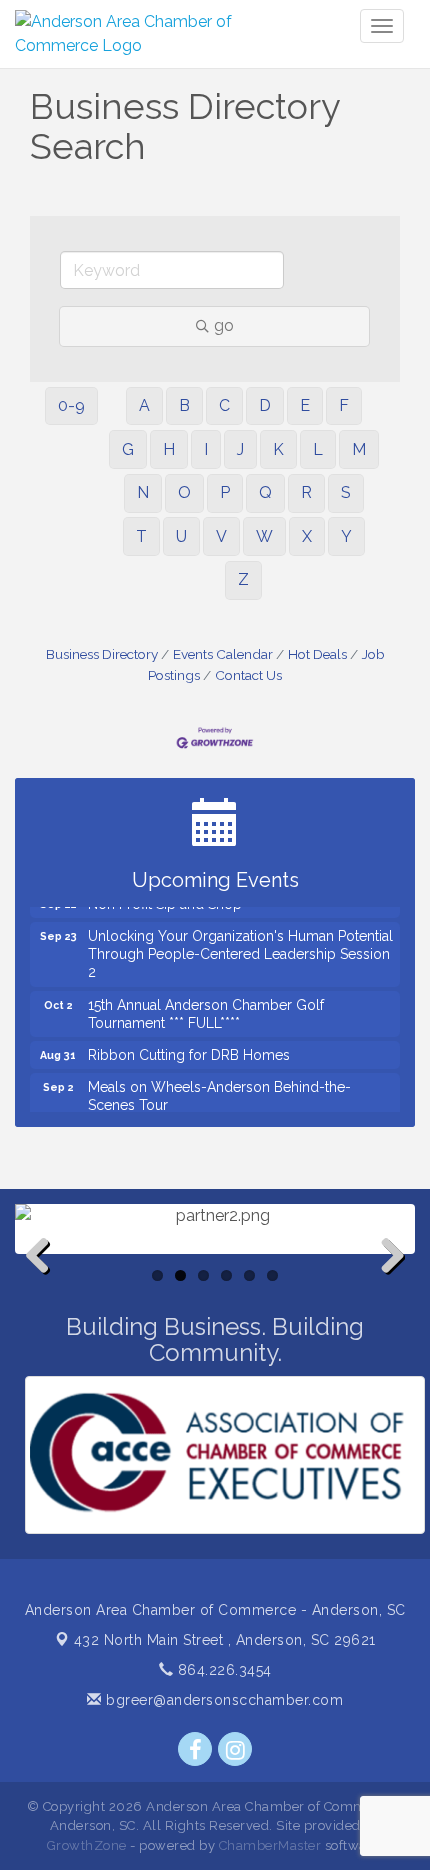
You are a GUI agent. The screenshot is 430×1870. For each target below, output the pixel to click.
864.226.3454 (222, 1670)
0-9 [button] (71, 405)
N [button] (143, 492)
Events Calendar (223, 654)
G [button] (128, 449)
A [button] (144, 405)
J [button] (240, 449)
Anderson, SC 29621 (225, 1640)
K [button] (278, 449)
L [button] (318, 449)
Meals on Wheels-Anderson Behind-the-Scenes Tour (219, 1090)
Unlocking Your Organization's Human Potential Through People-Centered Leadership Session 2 (240, 948)
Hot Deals (317, 654)
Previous (45, 1288)
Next (387, 1288)
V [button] (221, 536)
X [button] (307, 536)
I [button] (206, 449)
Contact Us (248, 675)
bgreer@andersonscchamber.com (222, 1700)
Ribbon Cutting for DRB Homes (189, 1049)
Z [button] (243, 579)
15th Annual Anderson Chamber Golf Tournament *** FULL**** (206, 1008)
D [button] (265, 405)
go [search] (224, 325)
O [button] (184, 492)
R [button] (306, 492)
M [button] (359, 449)
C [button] (224, 405)
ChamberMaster (270, 1845)
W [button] (264, 536)
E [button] (305, 405)
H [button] (169, 449)
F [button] (344, 405)
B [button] (184, 405)
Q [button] (265, 492)
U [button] (181, 536)
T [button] (141, 536)
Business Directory (102, 654)
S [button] (346, 492)
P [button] (225, 492)
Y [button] (346, 536)
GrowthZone (87, 1845)
